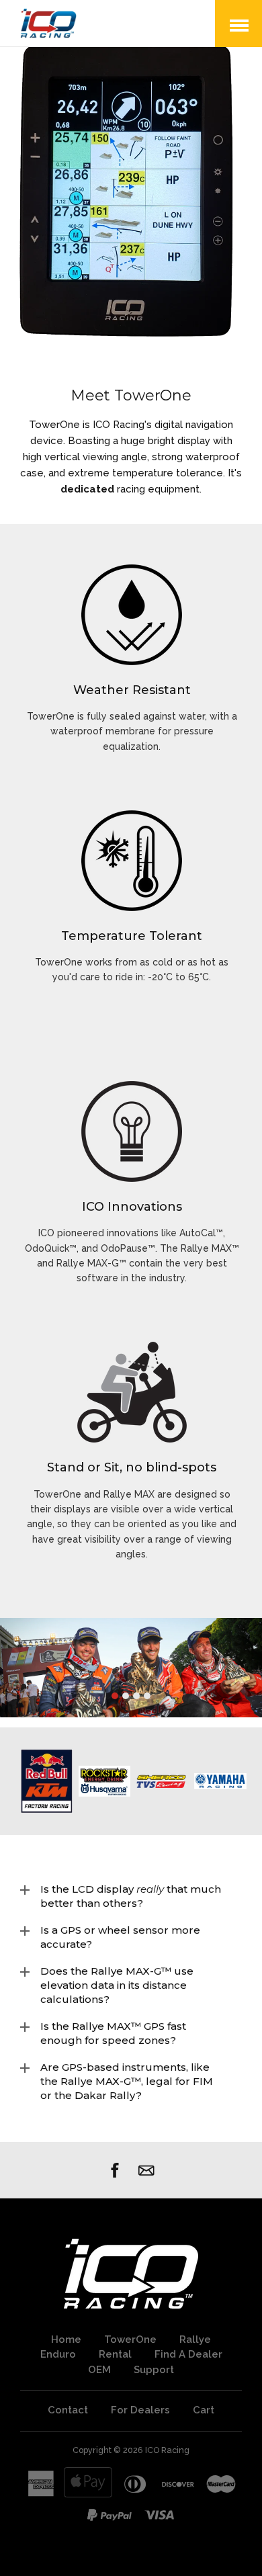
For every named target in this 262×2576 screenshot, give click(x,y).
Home (66, 2339)
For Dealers (140, 2410)
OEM (99, 2370)
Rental (115, 2354)
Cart (204, 2410)
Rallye (195, 2339)
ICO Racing (167, 2450)
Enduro (58, 2354)
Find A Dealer (188, 2354)
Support (154, 2370)
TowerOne (130, 2339)
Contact (68, 2410)
